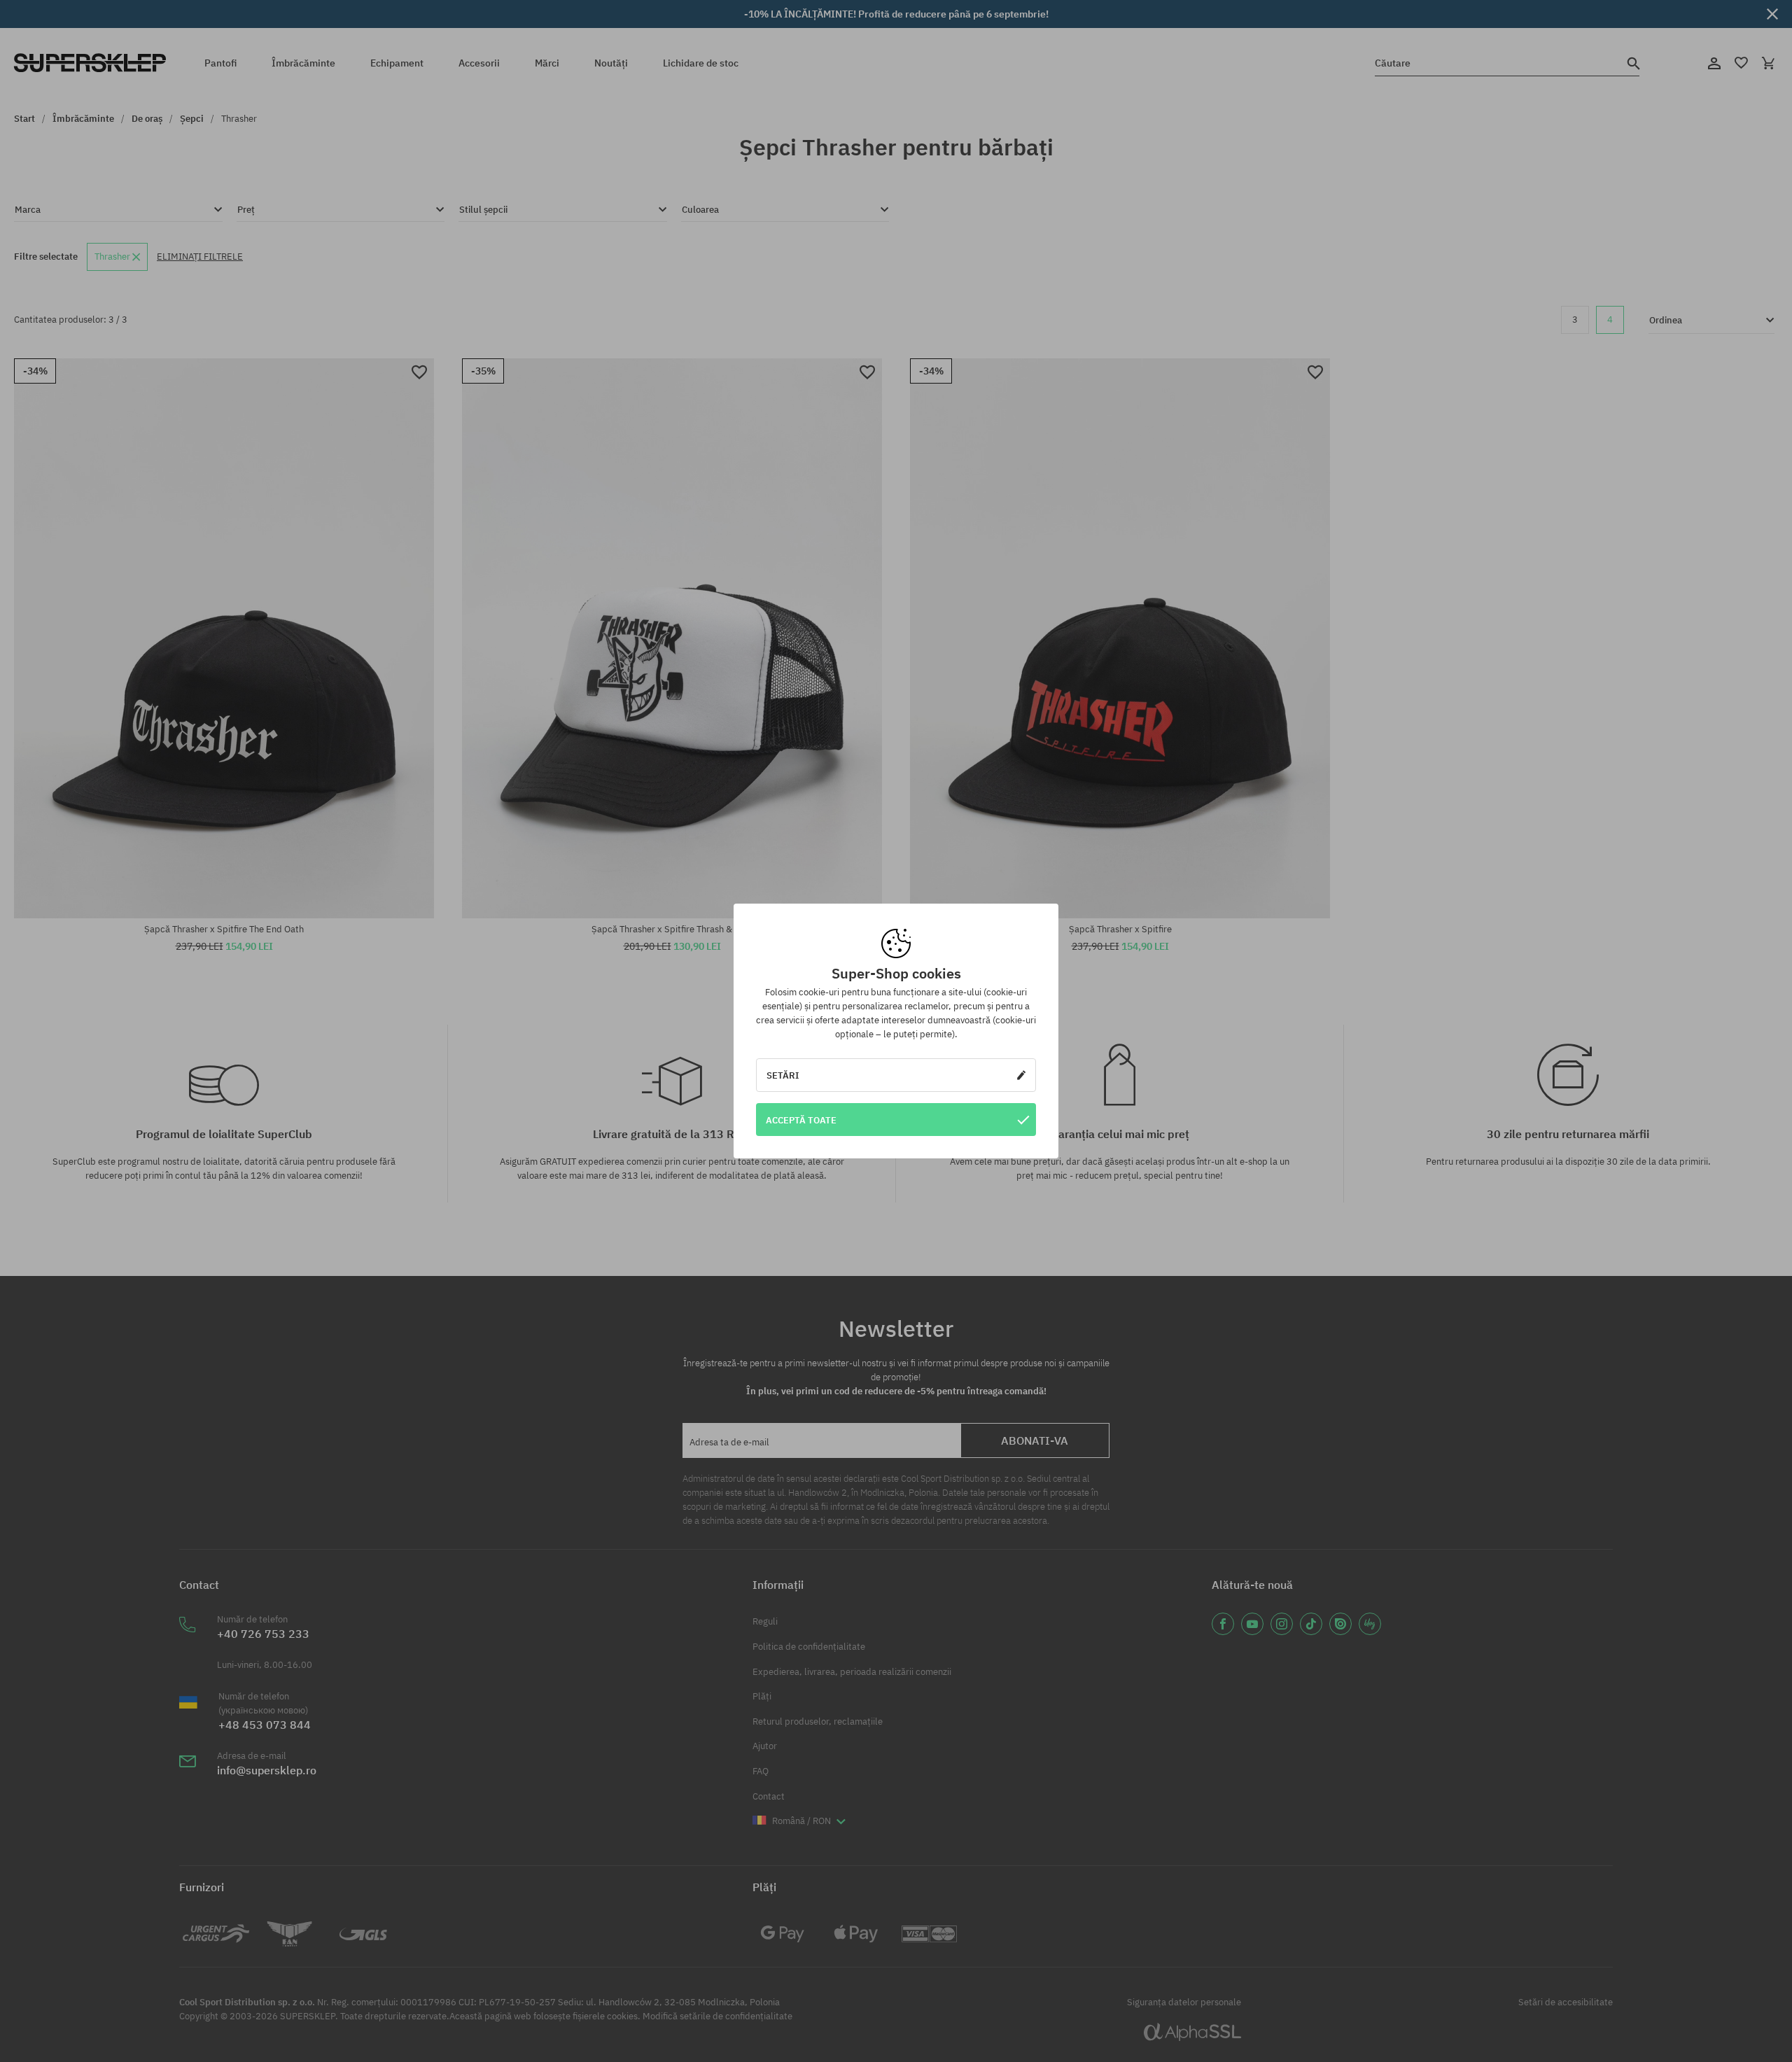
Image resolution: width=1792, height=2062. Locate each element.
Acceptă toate (801, 1120)
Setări (783, 1075)
